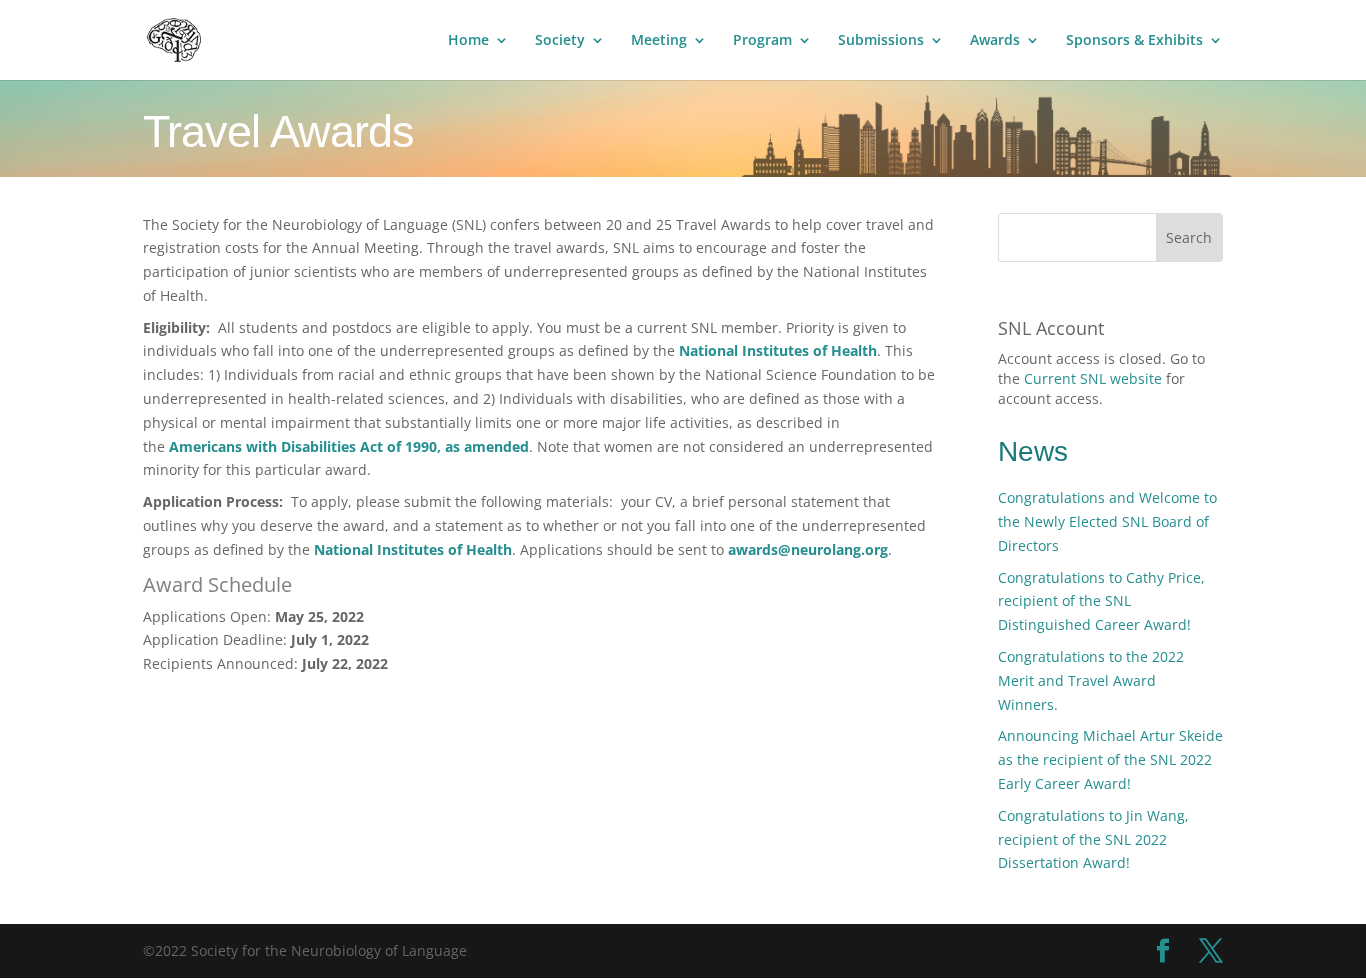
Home (468, 41)
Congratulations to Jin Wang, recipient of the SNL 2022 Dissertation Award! (1093, 839)
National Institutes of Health (778, 350)
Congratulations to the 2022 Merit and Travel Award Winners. (1091, 680)
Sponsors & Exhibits (1134, 41)
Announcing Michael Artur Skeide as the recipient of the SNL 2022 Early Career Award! (1110, 759)
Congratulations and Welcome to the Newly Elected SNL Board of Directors (1107, 521)
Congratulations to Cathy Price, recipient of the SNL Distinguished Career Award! (1101, 601)
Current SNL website (1093, 378)
